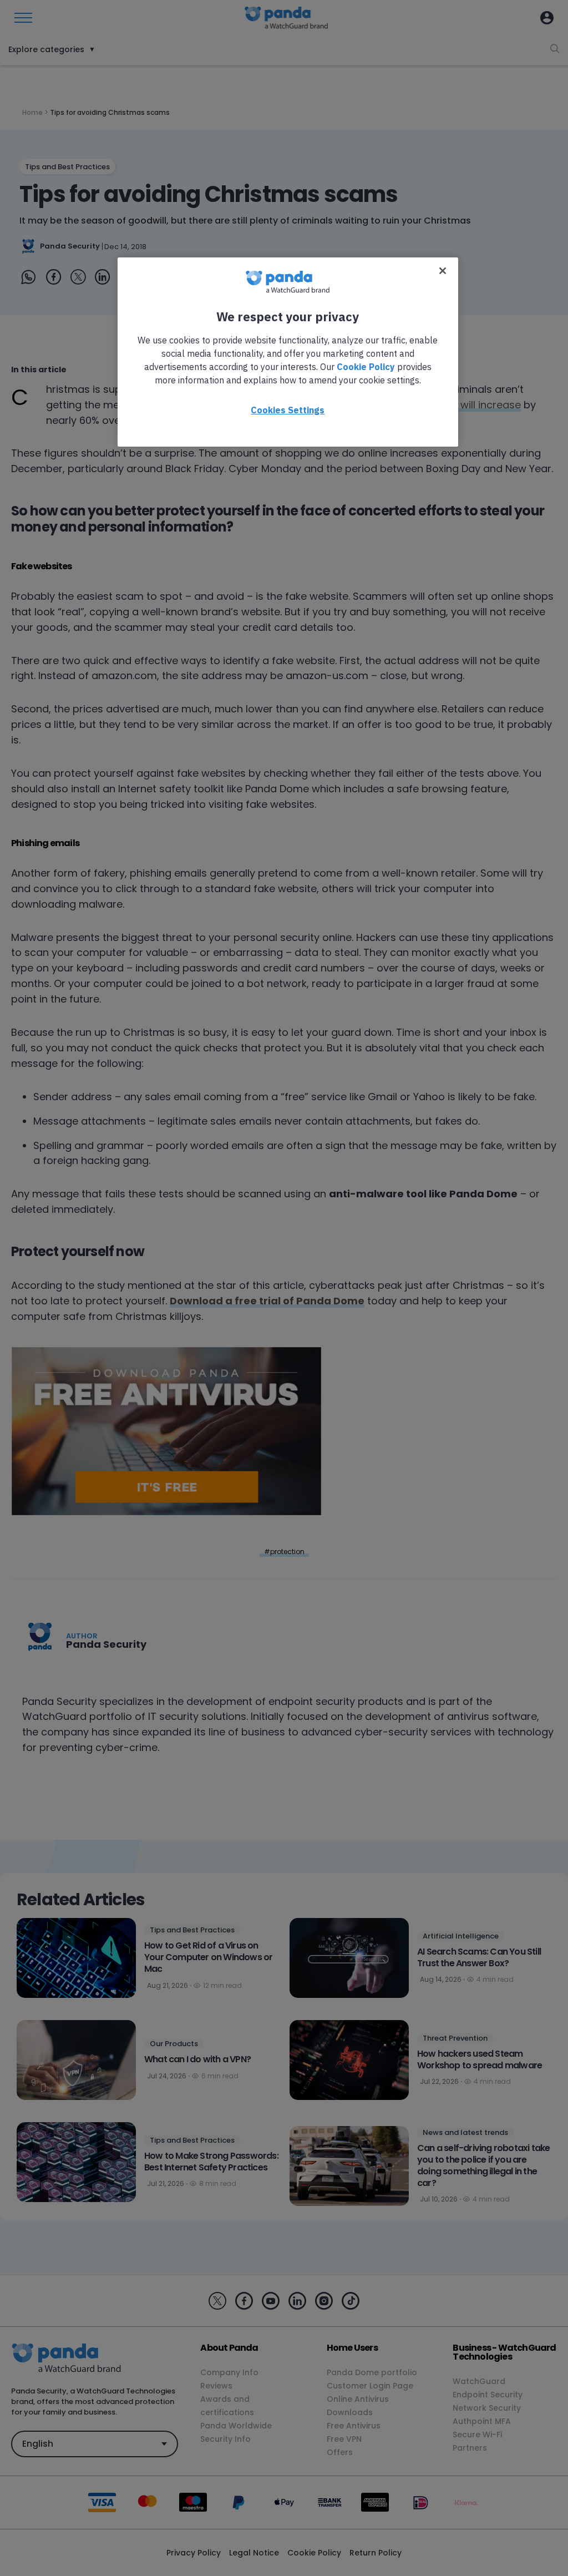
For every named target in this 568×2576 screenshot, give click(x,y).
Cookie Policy (366, 367)
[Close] (443, 271)
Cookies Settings (288, 410)
